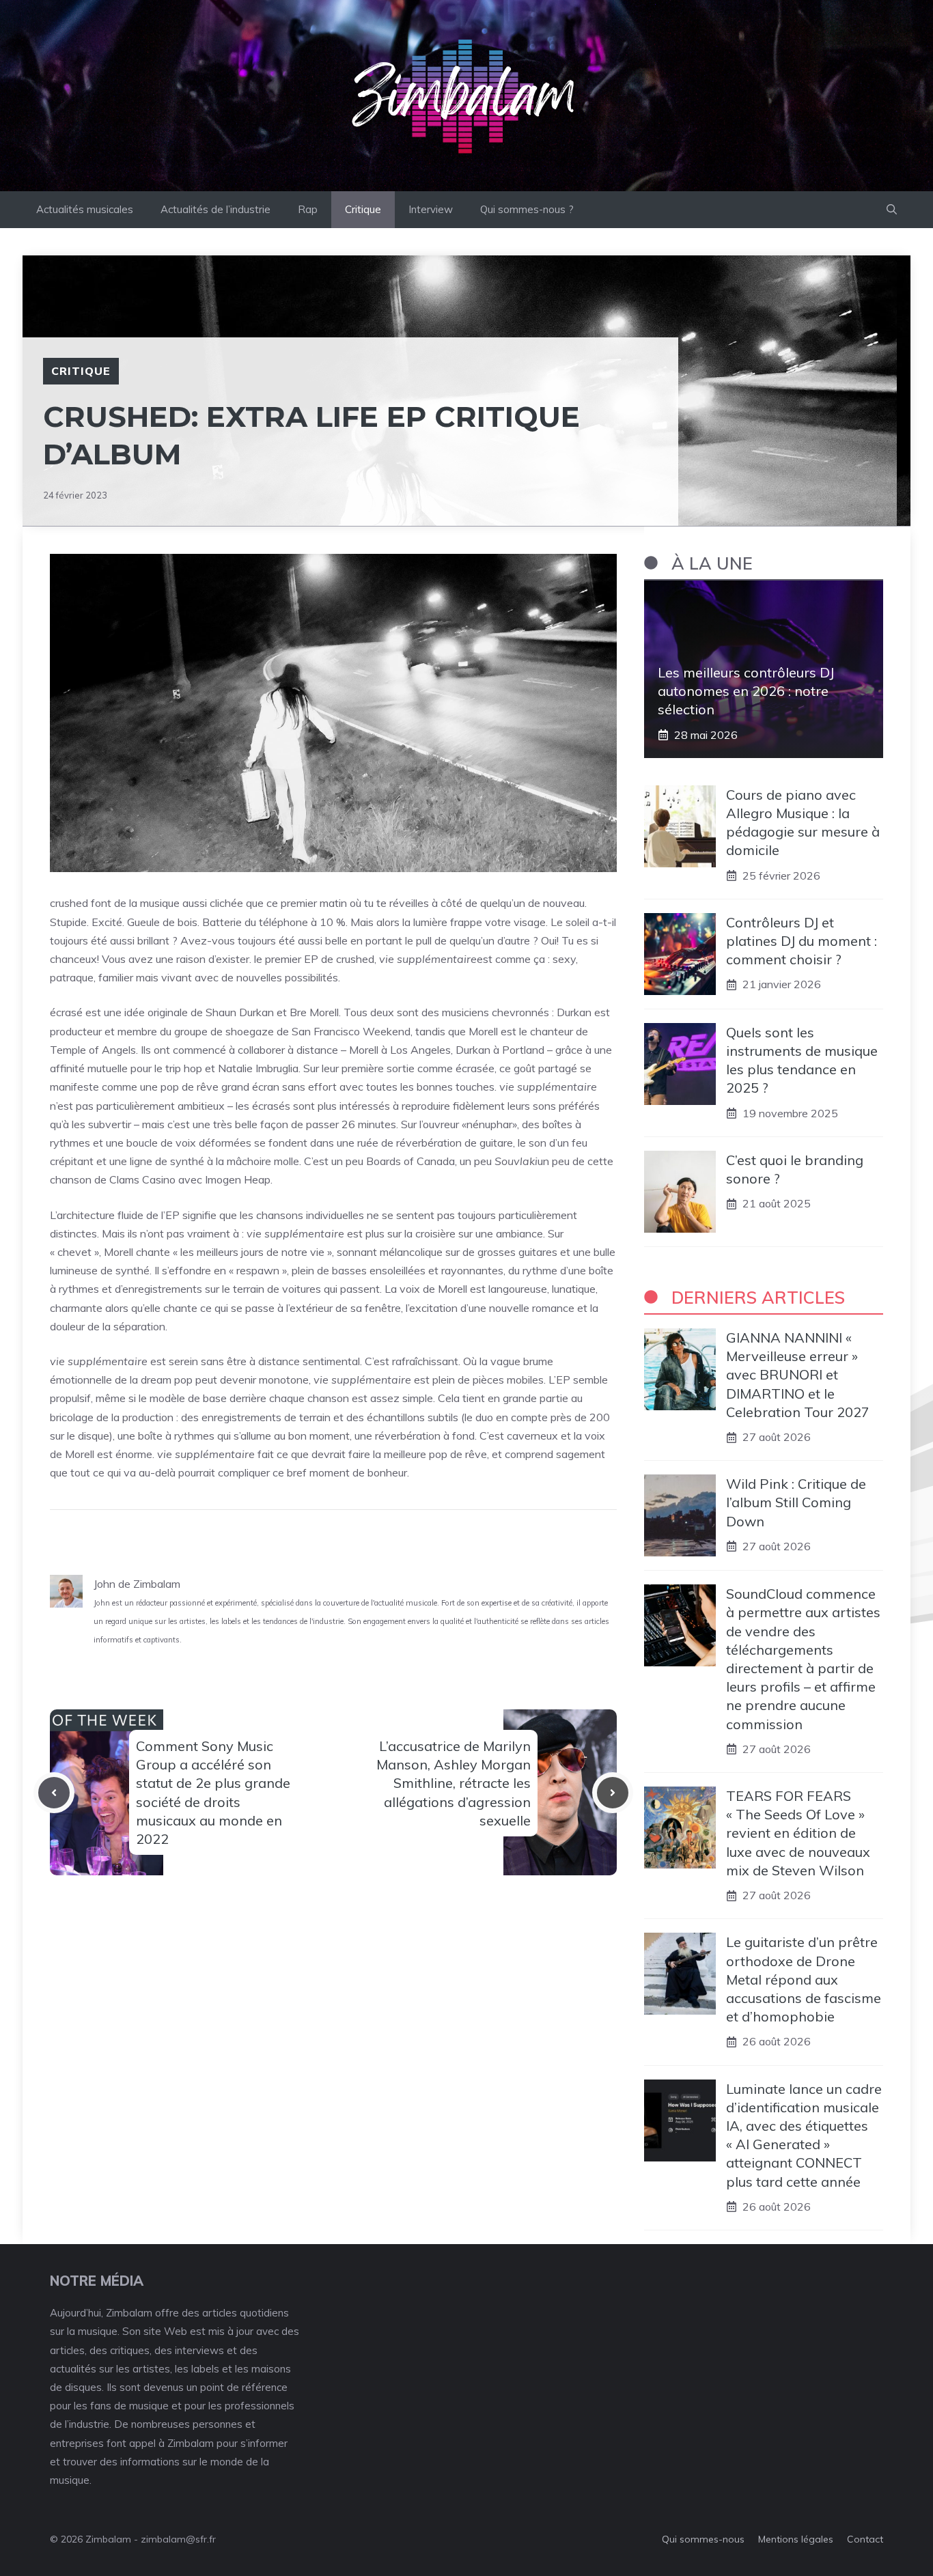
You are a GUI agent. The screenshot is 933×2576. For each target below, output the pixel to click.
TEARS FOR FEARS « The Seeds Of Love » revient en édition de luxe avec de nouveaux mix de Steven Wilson (798, 1833)
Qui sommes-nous (703, 2539)
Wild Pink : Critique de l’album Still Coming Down (796, 1502)
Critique (363, 209)
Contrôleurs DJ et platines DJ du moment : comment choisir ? (802, 941)
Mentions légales (796, 2539)
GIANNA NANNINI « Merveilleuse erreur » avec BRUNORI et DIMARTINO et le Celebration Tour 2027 (798, 1375)
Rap (308, 209)
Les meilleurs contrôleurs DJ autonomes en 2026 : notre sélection (746, 691)
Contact (865, 2539)
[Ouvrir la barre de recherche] (892, 210)
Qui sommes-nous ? (527, 209)
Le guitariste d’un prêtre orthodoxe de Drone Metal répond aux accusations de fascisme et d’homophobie (804, 1979)
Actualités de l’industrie (215, 209)
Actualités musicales (85, 209)
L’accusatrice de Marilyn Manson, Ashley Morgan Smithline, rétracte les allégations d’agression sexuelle (454, 1783)
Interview (431, 209)
